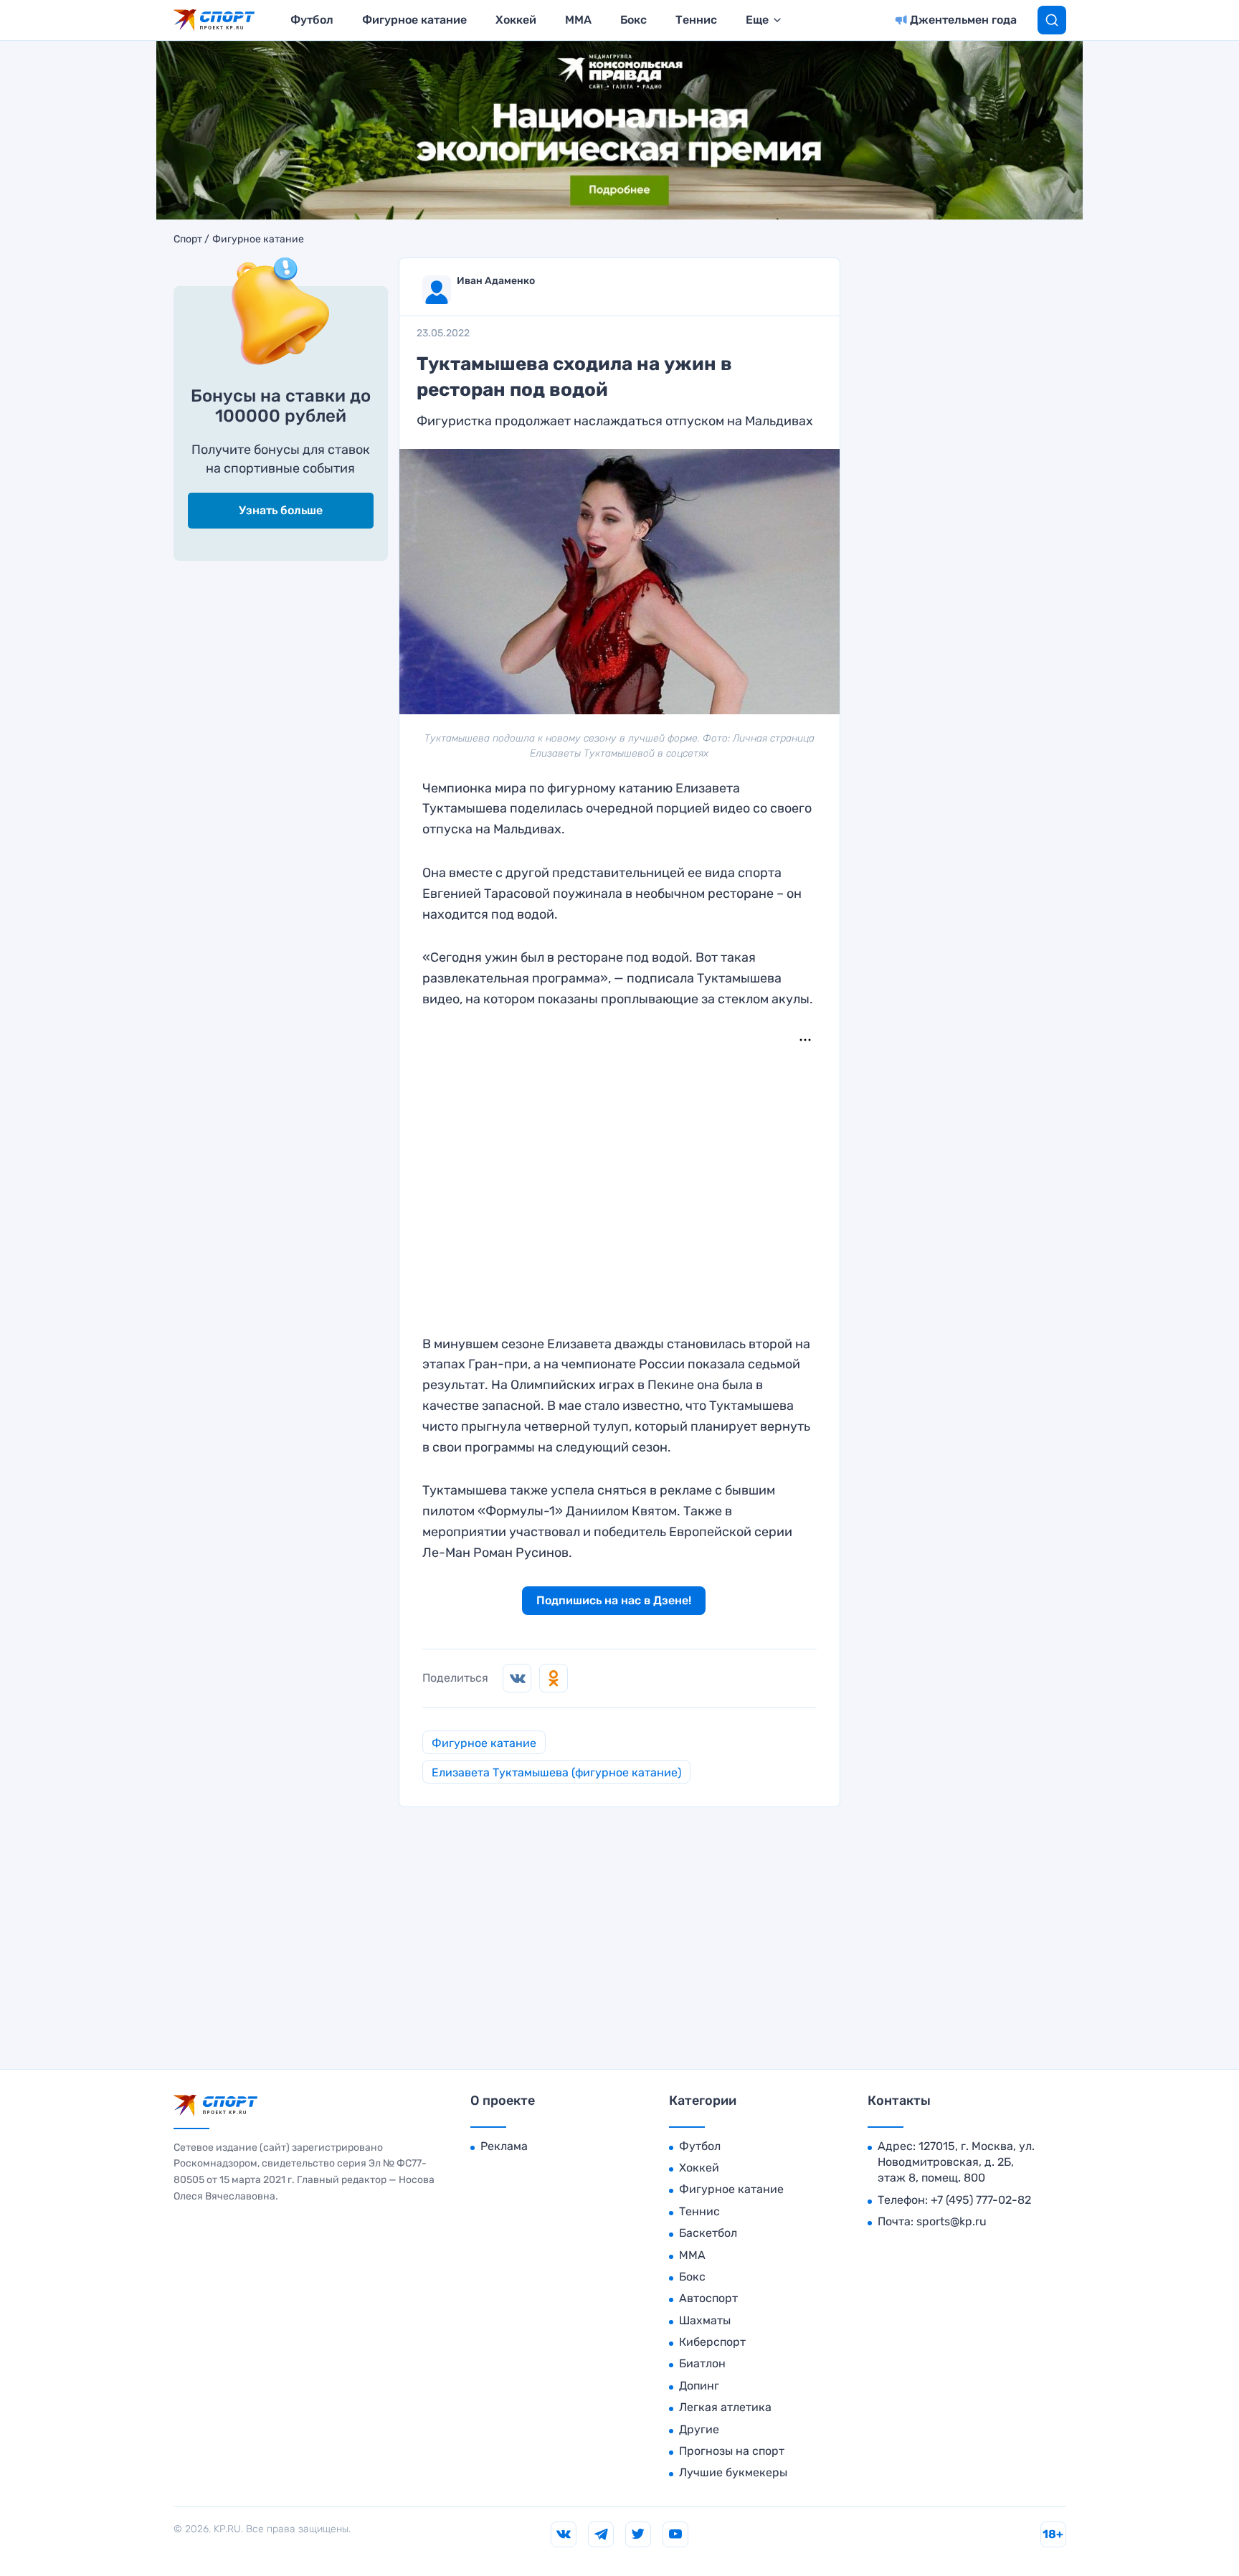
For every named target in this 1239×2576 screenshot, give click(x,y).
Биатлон (702, 2363)
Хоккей (516, 20)
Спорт (188, 240)
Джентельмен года (963, 20)
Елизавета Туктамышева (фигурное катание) (556, 1772)
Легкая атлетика (725, 2407)
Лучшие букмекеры (733, 2472)
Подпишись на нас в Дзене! (614, 1600)
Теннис (696, 20)
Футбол (312, 20)
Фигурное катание (414, 20)
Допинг (699, 2386)
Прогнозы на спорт (732, 2451)
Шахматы (705, 2320)
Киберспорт (712, 2342)
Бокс (633, 20)
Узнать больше (281, 510)
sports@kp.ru (951, 2221)
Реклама (504, 2146)
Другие (699, 2429)
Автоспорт (708, 2298)
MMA (578, 20)
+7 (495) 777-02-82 (981, 2200)
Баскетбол (708, 2233)
